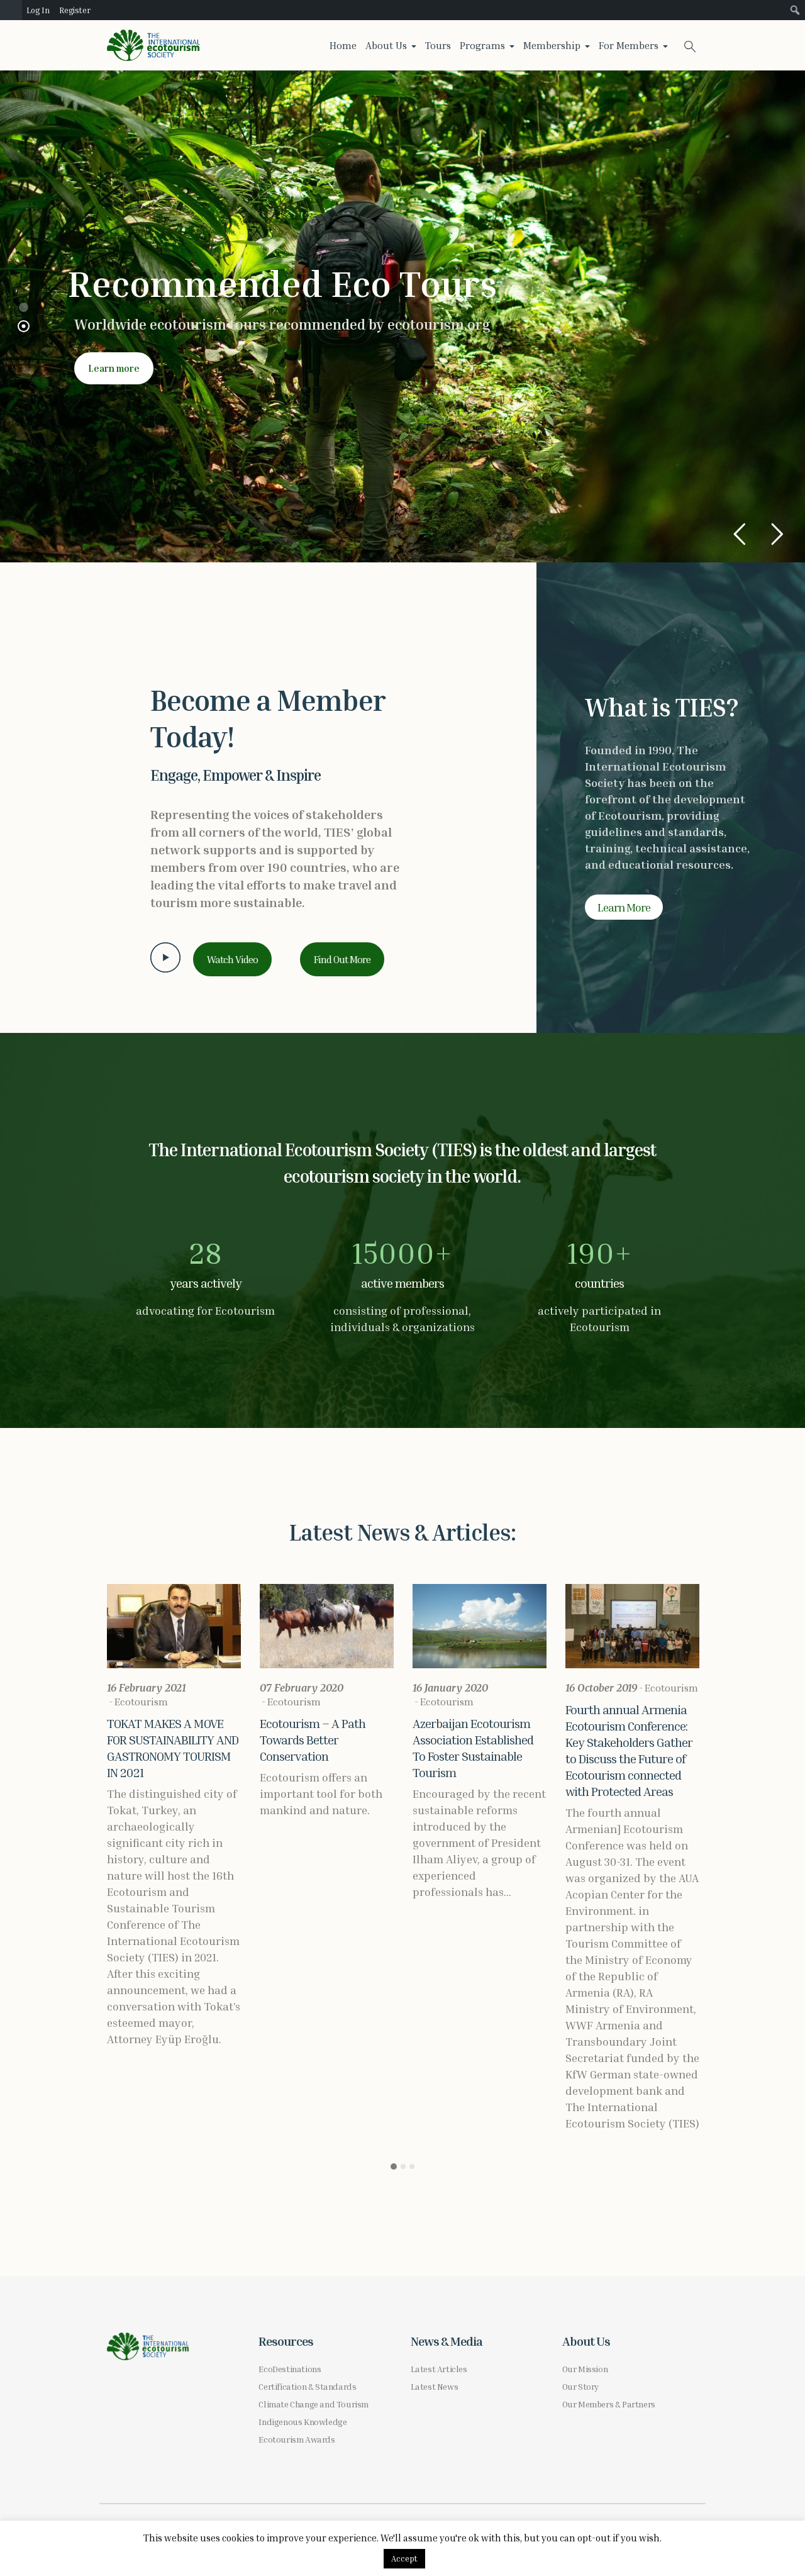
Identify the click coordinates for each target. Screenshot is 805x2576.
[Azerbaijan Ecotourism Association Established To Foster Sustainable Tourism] (480, 1626)
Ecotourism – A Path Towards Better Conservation (313, 1739)
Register (75, 10)
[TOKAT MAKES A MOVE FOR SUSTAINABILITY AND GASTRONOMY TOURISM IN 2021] (174, 1626)
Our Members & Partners (609, 2404)
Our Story (580, 2386)
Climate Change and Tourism (314, 2404)
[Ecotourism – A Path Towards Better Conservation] (327, 1626)
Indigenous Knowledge (303, 2422)
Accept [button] (404, 2558)
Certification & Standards (307, 2386)
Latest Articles (439, 2369)
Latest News (435, 2386)
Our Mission (585, 2369)
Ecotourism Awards (297, 2439)
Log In (38, 10)
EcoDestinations (290, 2369)
